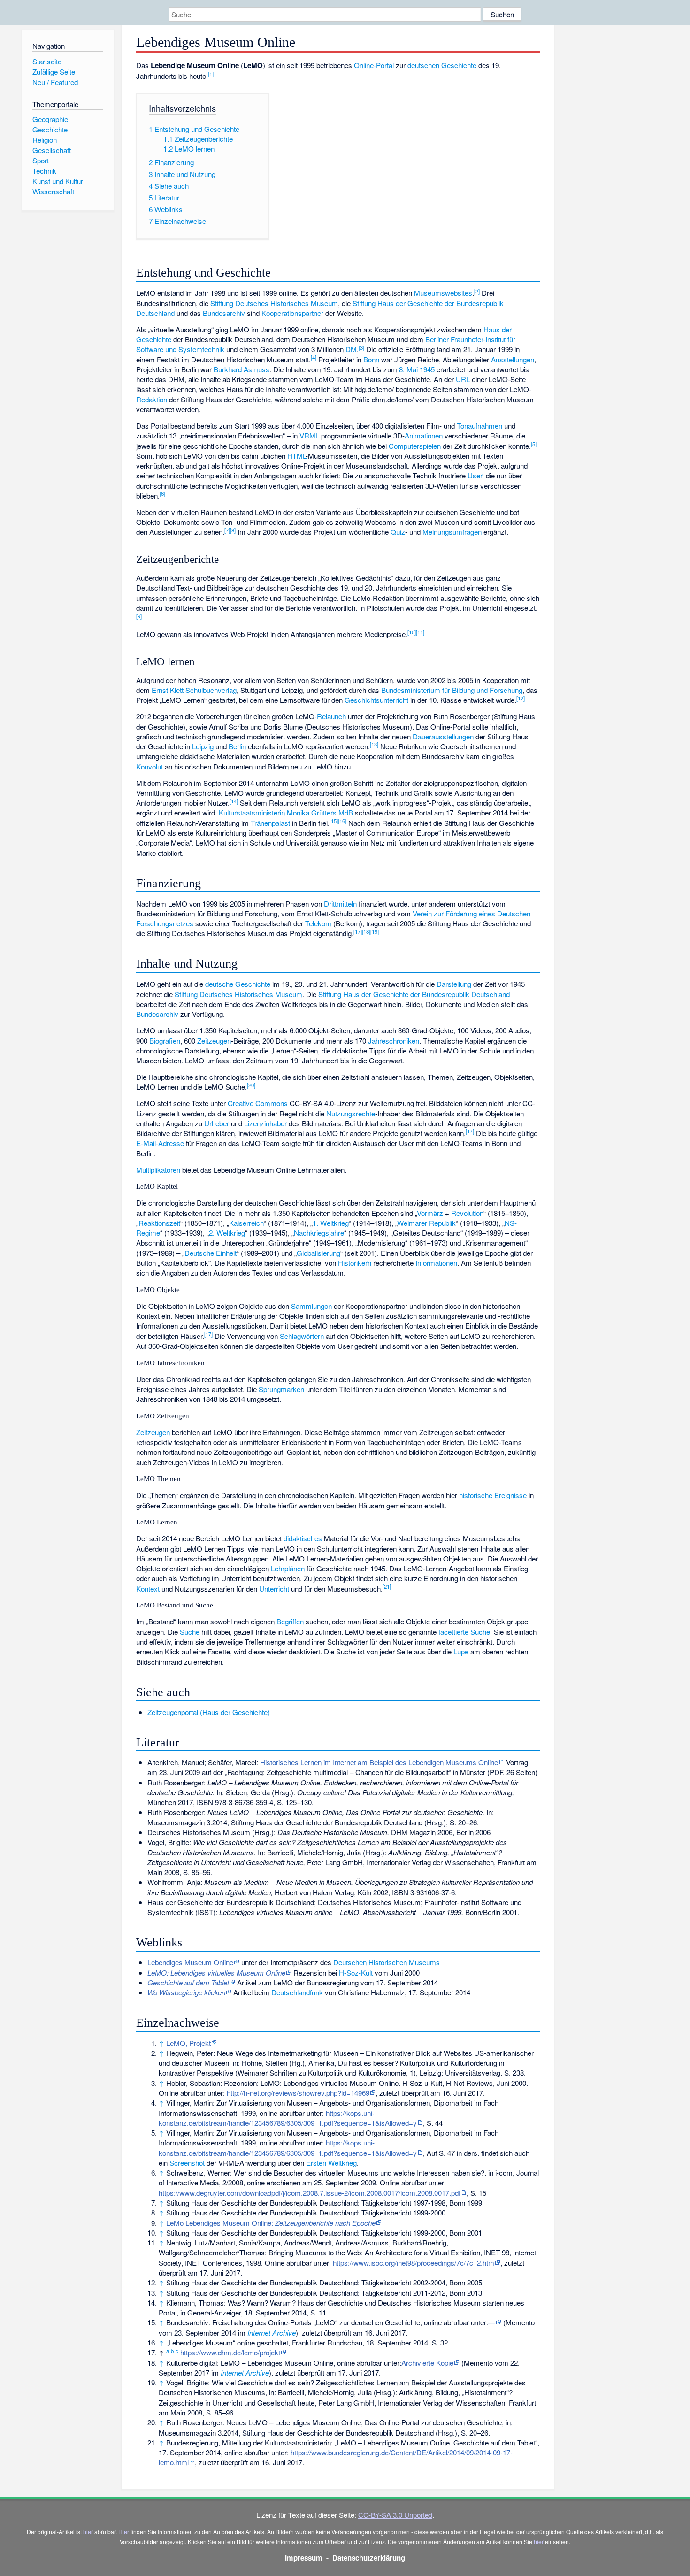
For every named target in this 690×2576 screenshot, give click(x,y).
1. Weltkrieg (331, 1223)
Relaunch (331, 716)
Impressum (304, 2558)
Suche (190, 1632)
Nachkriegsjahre (319, 1233)
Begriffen (290, 1621)
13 (374, 744)
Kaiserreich (246, 1223)
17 (358, 931)
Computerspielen (415, 446)
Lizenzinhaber (265, 1123)
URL (463, 379)
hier (88, 2532)
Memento (520, 2322)
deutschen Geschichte (442, 65)
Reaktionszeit (159, 1223)
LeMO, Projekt (188, 2043)
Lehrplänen (288, 1568)
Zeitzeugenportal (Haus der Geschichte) (209, 1712)
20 (251, 1085)
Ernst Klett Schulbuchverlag (194, 690)
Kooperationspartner (292, 313)
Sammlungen (311, 1306)
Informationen (436, 1263)
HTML (296, 456)
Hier (124, 2532)
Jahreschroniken (394, 1041)
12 (521, 698)
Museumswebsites (443, 293)
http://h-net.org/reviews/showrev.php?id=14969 (298, 2093)
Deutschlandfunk (297, 1992)
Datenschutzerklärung (369, 2558)
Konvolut (149, 766)
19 (375, 931)
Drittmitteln (340, 904)
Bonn (371, 359)
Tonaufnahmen (479, 426)
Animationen (424, 435)
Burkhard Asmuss (241, 369)
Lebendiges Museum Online (190, 1962)
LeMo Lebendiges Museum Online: (271, 2223)
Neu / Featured (55, 82)
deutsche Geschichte (238, 984)
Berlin (237, 746)
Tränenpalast (270, 823)
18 (366, 931)
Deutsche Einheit (211, 1253)
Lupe (461, 1651)
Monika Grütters (312, 812)
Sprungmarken (281, 1389)
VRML (309, 435)
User (475, 475)
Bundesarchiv (224, 313)
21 (387, 1586)
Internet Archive (272, 2333)
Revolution (467, 1213)
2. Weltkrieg (227, 1233)
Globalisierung (318, 1253)
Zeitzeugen (214, 1041)
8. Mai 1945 (417, 369)
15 (334, 821)
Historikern (355, 1263)
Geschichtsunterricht (376, 700)
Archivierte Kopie (427, 2363)
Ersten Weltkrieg (331, 2163)
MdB (346, 812)
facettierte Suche (464, 1632)
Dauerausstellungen (443, 736)
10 (412, 632)
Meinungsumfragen (452, 532)
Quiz (398, 532)
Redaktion (152, 399)
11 (420, 632)
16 (342, 821)
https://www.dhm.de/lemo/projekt (230, 2352)
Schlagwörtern (302, 1336)
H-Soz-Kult (356, 1972)
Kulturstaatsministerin (252, 812)
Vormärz (430, 1213)
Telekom (318, 923)
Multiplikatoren (158, 1170)
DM (351, 349)
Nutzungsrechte (351, 1113)
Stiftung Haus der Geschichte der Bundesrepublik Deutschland (414, 994)
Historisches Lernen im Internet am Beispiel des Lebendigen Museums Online (379, 1762)
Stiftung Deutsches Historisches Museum (274, 303)
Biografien (165, 1041)
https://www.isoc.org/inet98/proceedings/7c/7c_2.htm (414, 2263)
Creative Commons (258, 1103)
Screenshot (187, 2163)
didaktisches (303, 1538)
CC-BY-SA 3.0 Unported (395, 2515)
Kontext (148, 1588)
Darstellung (454, 984)
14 (234, 801)
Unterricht (274, 1588)
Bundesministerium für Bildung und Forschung (452, 690)
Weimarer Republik (426, 1223)
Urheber (217, 1123)
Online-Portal (374, 65)
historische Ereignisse (493, 1495)
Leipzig (203, 746)
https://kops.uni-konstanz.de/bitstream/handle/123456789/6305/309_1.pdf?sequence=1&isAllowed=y (288, 2118)
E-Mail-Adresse (160, 1143)
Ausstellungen (513, 359)
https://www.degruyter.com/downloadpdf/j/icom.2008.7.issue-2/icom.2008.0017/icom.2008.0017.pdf (310, 2193)
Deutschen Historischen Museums (387, 1962)
